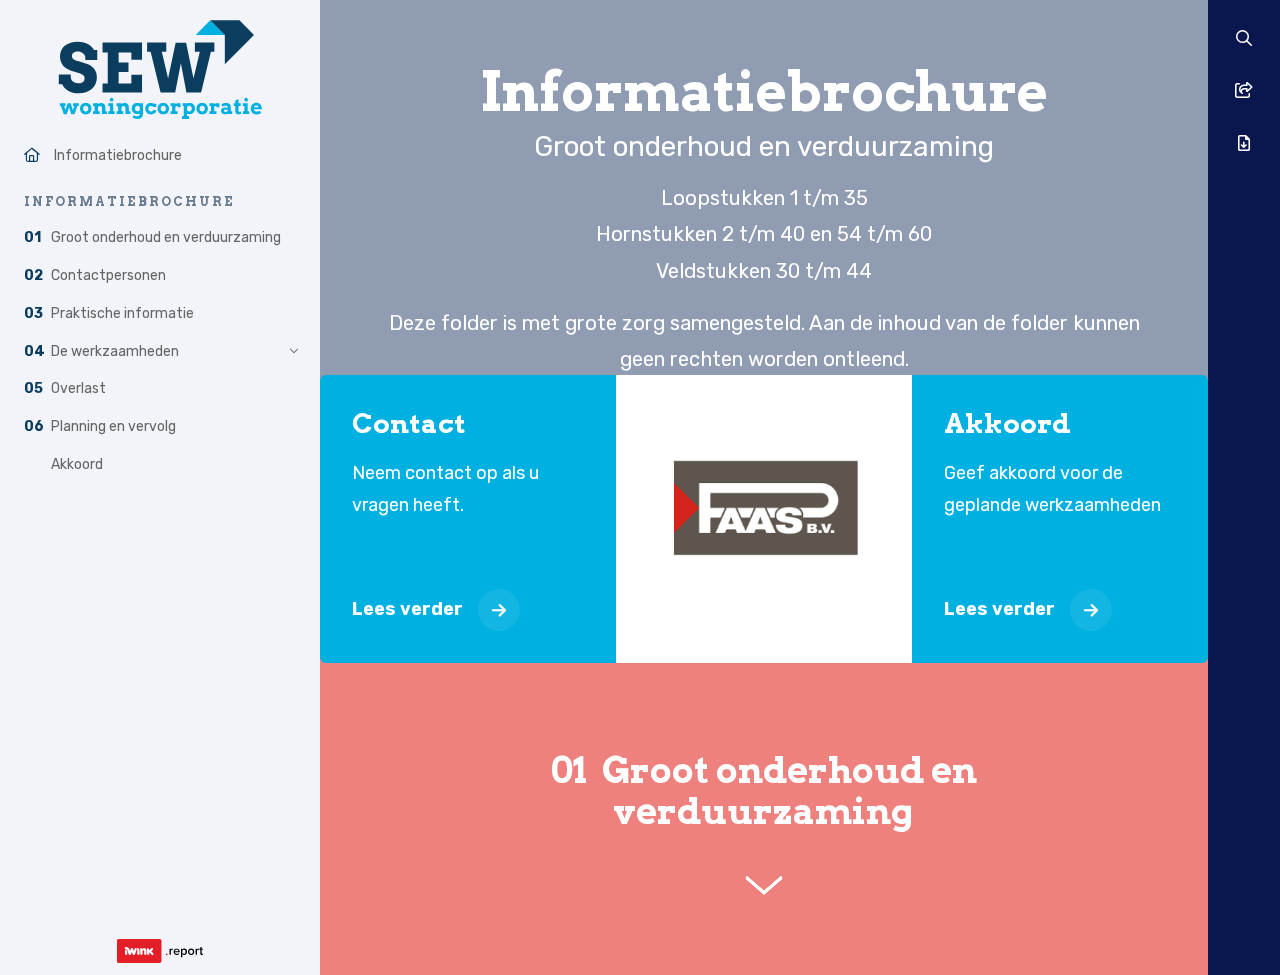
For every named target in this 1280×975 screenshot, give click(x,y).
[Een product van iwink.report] (160, 951)
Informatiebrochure (118, 155)
